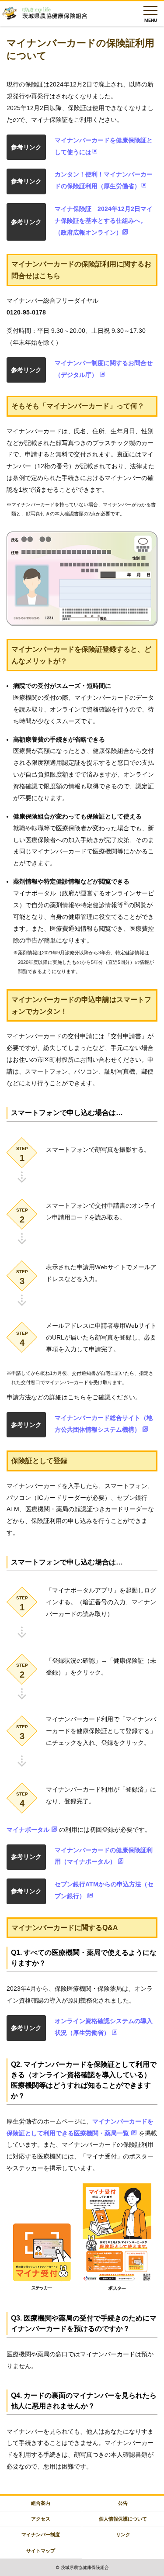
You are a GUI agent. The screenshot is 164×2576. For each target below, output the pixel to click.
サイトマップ (41, 2551)
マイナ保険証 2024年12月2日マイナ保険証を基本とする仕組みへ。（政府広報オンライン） (104, 221)
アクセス (41, 2519)
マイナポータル (29, 1830)
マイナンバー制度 (41, 2535)
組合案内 (41, 2503)
